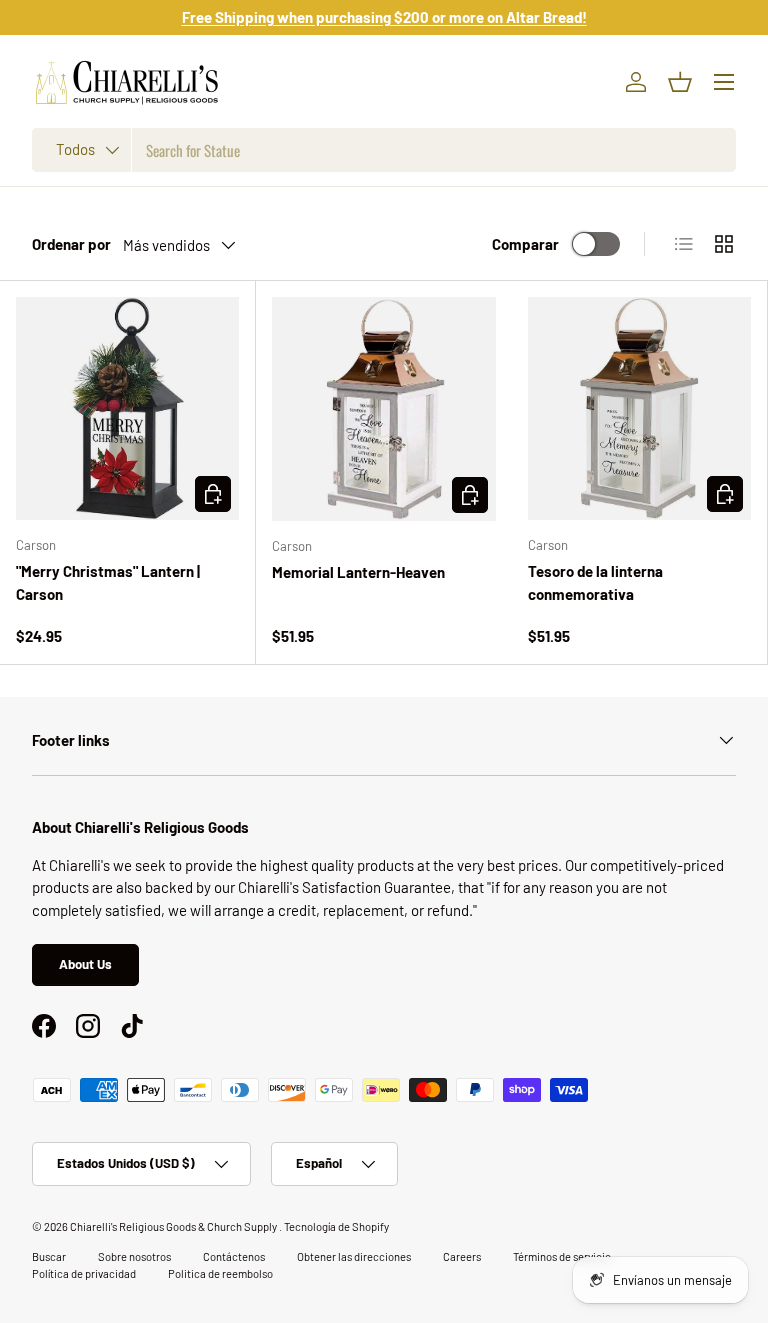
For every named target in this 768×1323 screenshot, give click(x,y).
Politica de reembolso (220, 1273)
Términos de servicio (562, 1256)
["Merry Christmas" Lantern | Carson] (127, 408)
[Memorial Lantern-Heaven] (384, 409)
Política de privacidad (84, 1273)
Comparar (525, 244)
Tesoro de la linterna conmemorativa (595, 582)
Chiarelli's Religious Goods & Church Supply (174, 1226)
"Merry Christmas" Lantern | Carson (108, 582)
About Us (85, 964)
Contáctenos (234, 1256)
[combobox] (384, 150)
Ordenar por (71, 244)
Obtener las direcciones (354, 1256)
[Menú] (724, 82)
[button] (680, 82)
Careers (462, 1256)
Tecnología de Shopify (336, 1226)
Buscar (49, 1256)
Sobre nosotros (134, 1256)
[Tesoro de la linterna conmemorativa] (639, 408)
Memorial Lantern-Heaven (358, 572)
